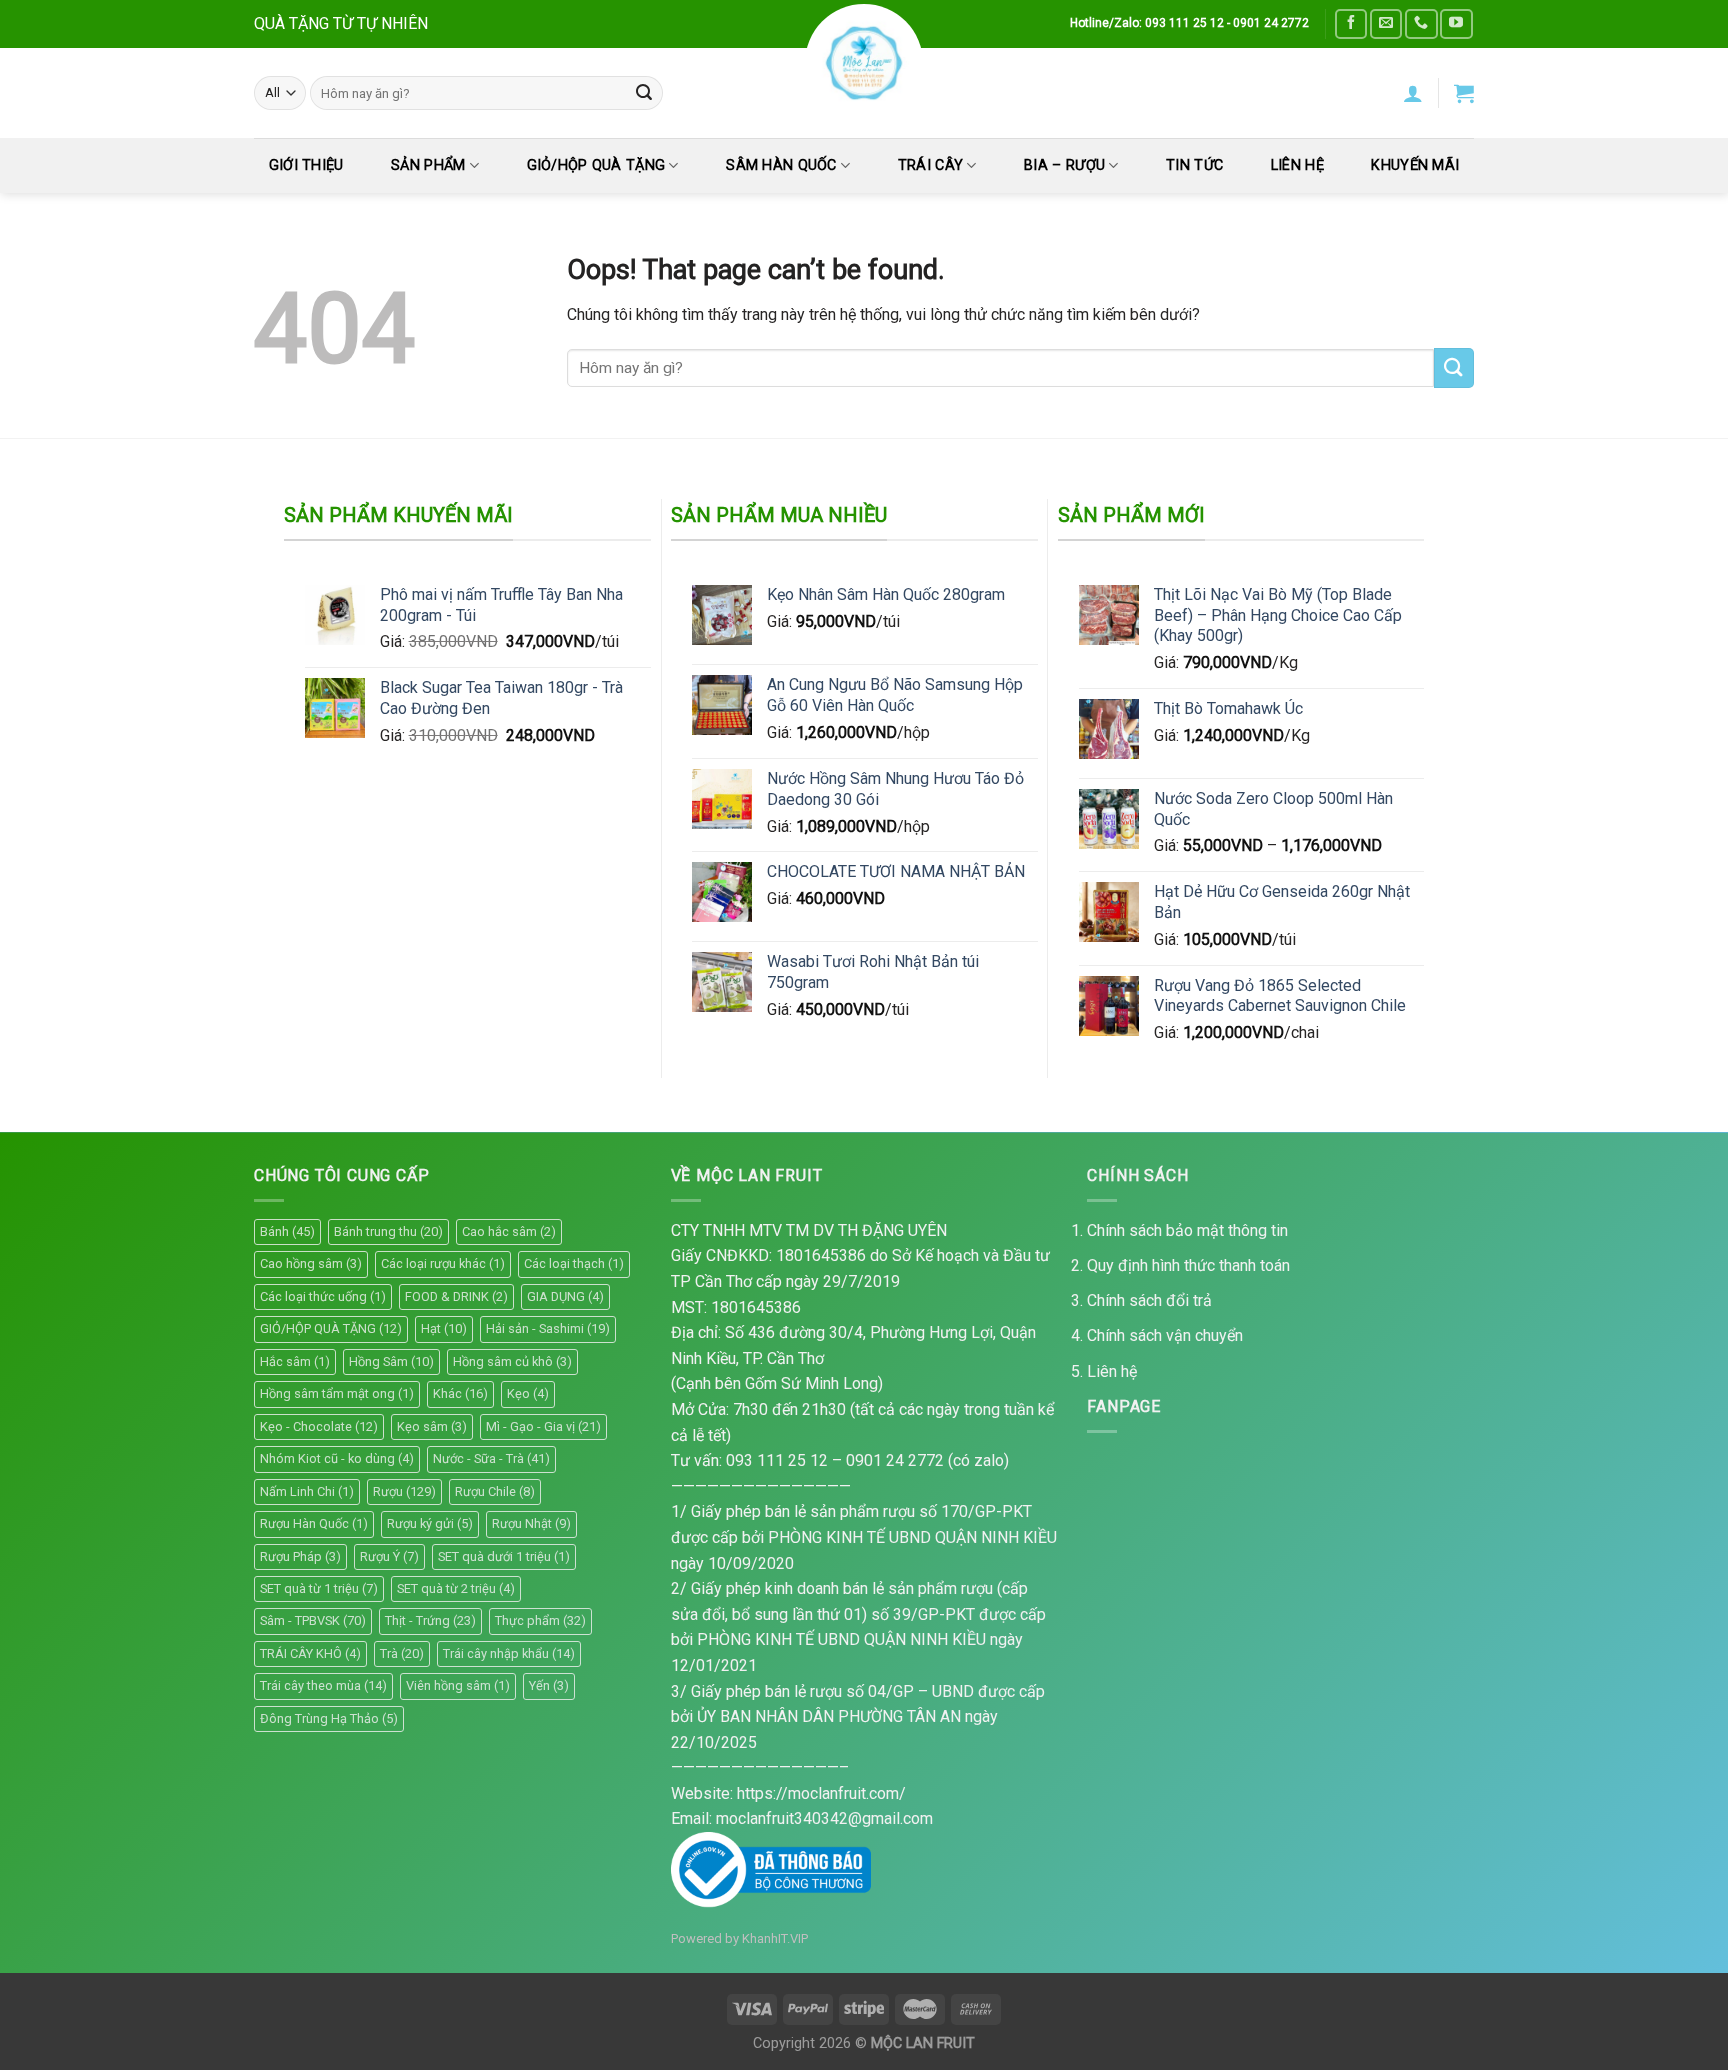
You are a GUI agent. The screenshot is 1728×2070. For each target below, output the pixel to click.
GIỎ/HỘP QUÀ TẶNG (596, 165)
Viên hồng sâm (458, 1685)
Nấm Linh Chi (307, 1491)
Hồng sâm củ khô (512, 1361)
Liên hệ (1112, 1371)
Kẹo (528, 1393)
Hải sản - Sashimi (548, 1328)
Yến (549, 1685)
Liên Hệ (1297, 165)
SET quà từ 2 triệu (456, 1588)
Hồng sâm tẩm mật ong (337, 1393)
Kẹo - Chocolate (319, 1426)
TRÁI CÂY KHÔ (310, 1653)
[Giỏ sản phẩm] (1464, 93)
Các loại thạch (574, 1263)
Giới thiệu (306, 165)
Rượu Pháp (300, 1556)
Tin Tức (1194, 165)
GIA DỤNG (565, 1296)
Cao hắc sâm (509, 1231)
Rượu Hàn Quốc (314, 1523)
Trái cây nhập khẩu (509, 1653)
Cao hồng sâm (311, 1263)
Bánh (287, 1231)
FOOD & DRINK (456, 1296)
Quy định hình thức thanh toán (1188, 1265)
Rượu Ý (389, 1556)
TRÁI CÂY (930, 165)
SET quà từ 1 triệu (319, 1588)
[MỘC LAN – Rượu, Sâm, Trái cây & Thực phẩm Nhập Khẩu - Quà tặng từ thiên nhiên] (864, 63)
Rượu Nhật (531, 1523)
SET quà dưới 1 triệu (504, 1556)
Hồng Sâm (391, 1361)
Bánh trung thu (388, 1231)
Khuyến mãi (1415, 165)
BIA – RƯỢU (1064, 165)
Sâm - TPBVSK (313, 1620)
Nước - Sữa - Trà (491, 1458)
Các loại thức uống (323, 1296)
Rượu (404, 1491)
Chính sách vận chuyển (1165, 1335)
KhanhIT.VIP (775, 1938)
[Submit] (644, 93)
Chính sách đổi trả (1149, 1300)
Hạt (444, 1328)
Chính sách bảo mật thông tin (1187, 1230)
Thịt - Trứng (430, 1620)
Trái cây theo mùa (323, 1685)
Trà (402, 1653)
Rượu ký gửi (430, 1523)
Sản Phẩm (428, 165)
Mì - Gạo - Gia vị (543, 1426)
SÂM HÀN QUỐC (781, 165)
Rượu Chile (495, 1491)
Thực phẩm (540, 1620)
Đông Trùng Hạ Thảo (329, 1718)
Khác (460, 1393)
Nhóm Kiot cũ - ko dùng (337, 1458)
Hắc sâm (295, 1361)
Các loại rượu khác (443, 1263)
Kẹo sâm (432, 1426)
